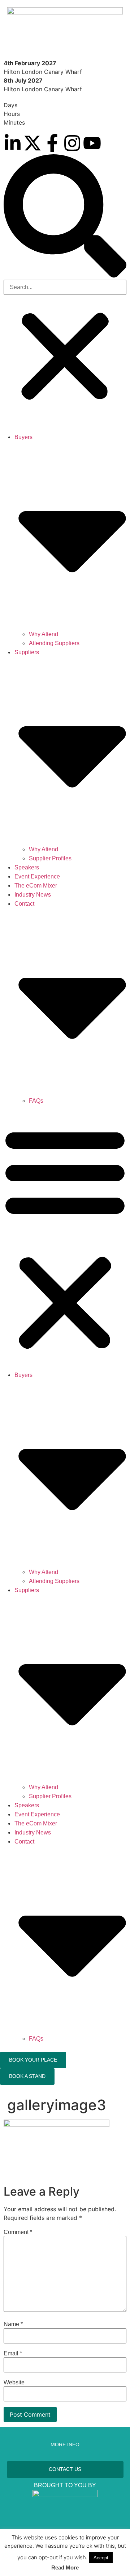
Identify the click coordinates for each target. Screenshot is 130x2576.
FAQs (36, 1101)
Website (14, 2383)
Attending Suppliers (54, 643)
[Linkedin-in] (13, 143)
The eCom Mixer (36, 886)
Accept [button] (101, 2558)
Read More (65, 2567)
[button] (65, 217)
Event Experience (37, 876)
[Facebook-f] (52, 143)
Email (13, 2354)
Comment (18, 2232)
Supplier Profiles (50, 858)
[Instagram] (72, 143)
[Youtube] (92, 143)
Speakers (27, 867)
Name (13, 2324)
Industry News (33, 895)
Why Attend (44, 634)
